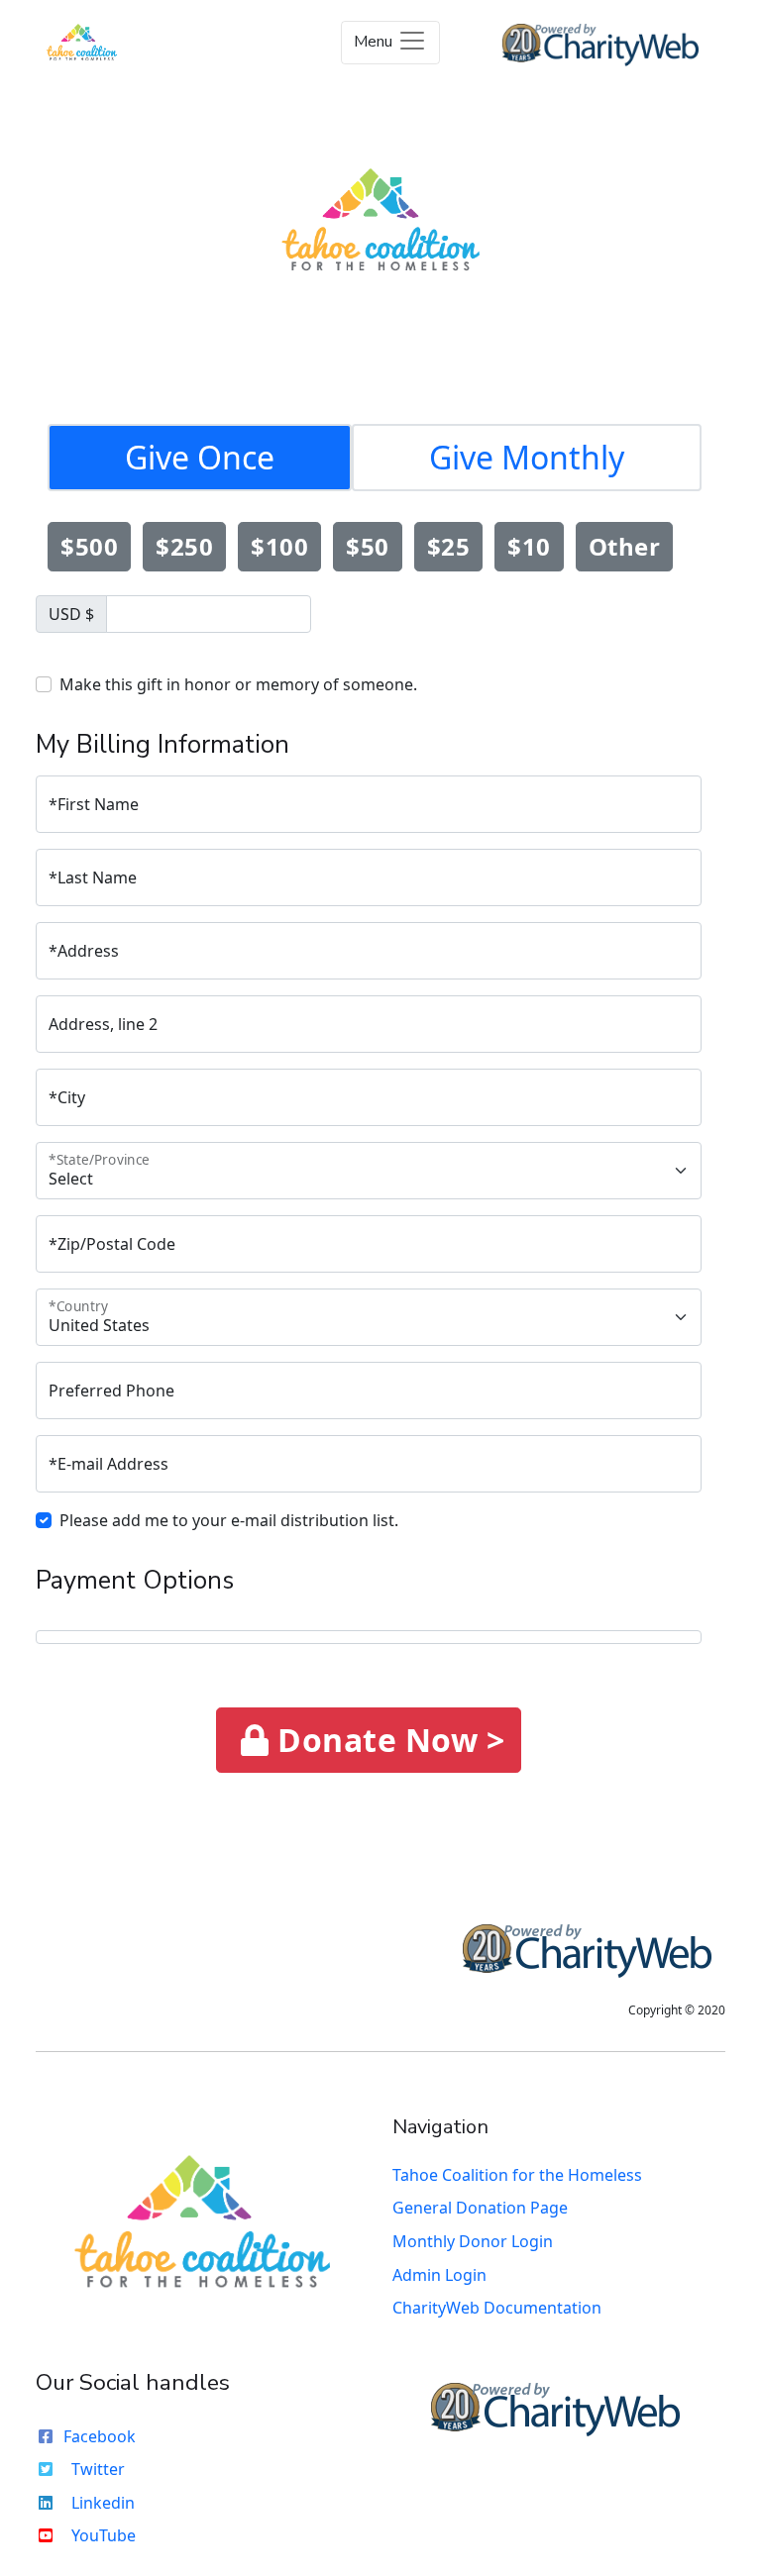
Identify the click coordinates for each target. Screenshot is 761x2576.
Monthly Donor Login (473, 2241)
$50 (368, 546)
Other (625, 546)
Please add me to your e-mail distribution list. (229, 1520)
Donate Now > (387, 1740)
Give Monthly (527, 457)
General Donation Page (480, 2208)
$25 (449, 546)
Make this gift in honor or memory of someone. (238, 684)
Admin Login (439, 2275)
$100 (279, 546)
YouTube (104, 2535)
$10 (529, 546)
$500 (89, 546)
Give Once (200, 457)
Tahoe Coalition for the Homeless (517, 2175)
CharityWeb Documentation (497, 2308)
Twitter (98, 2469)
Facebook (100, 2436)
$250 (184, 546)
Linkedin (103, 2503)
